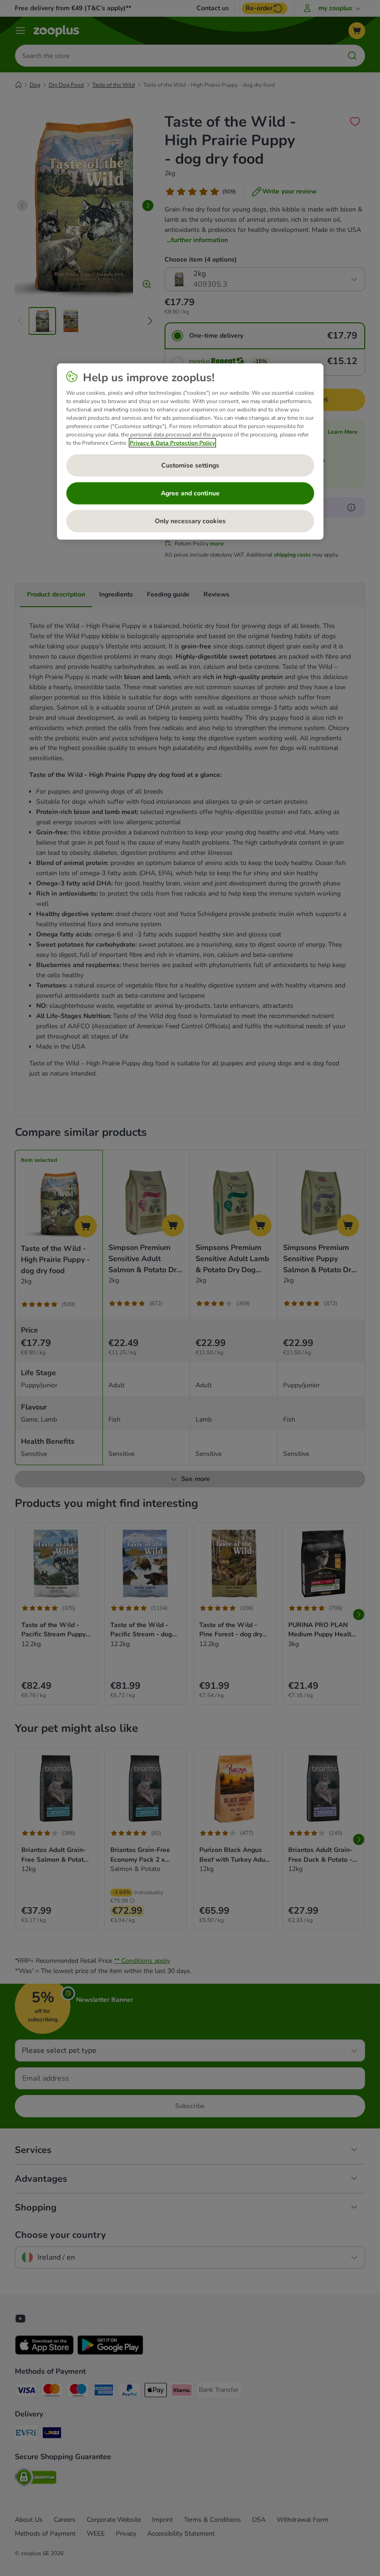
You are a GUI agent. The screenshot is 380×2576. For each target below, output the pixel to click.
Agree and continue (190, 493)
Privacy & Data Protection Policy (172, 443)
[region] (190, 452)
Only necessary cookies (190, 521)
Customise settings (190, 465)
